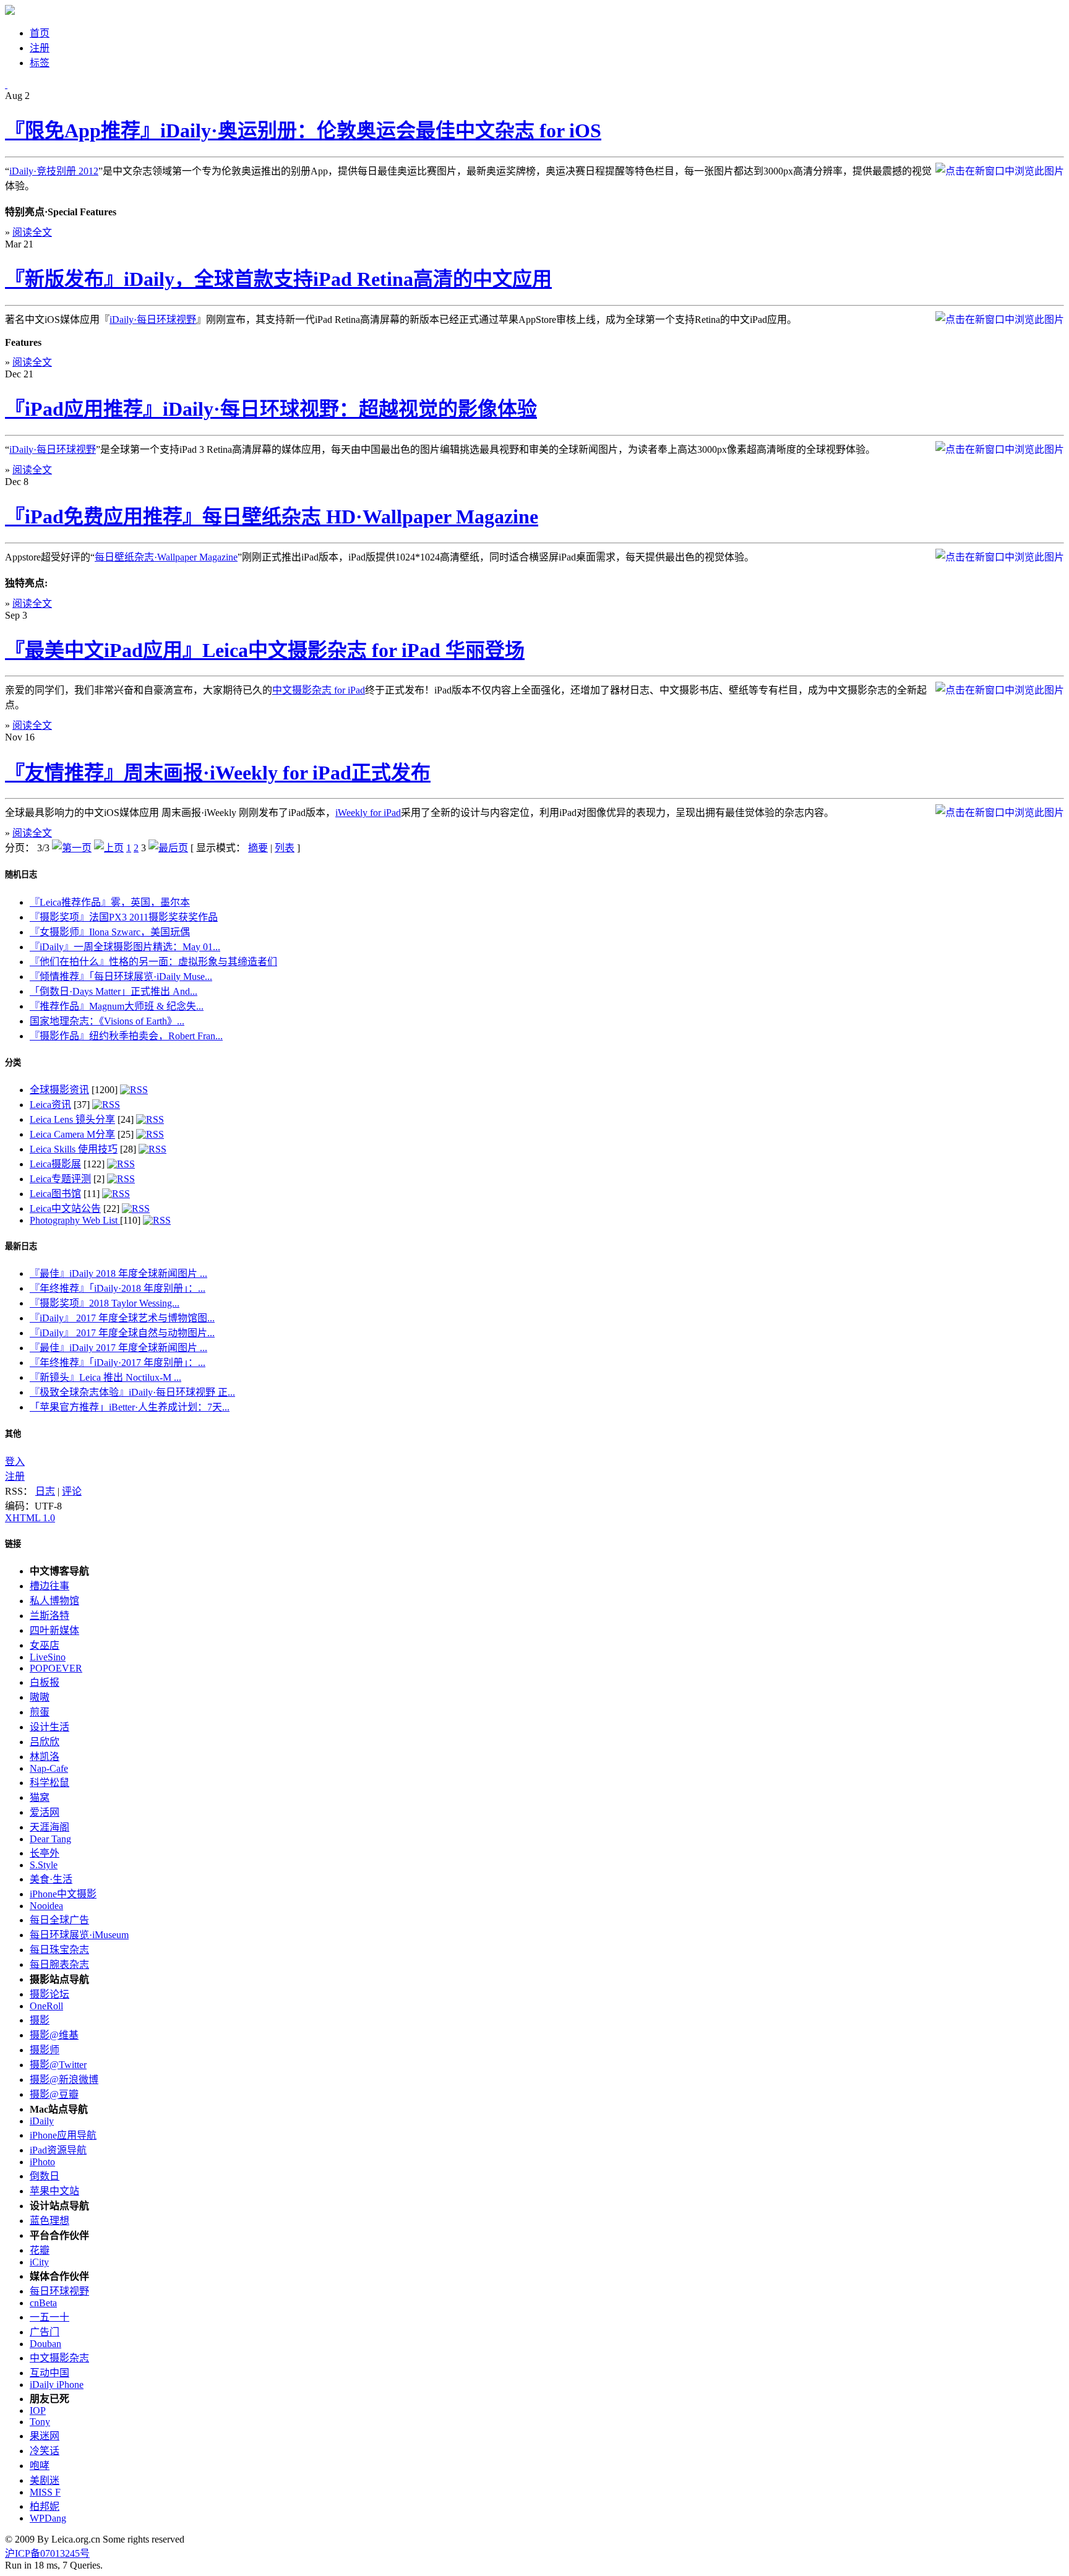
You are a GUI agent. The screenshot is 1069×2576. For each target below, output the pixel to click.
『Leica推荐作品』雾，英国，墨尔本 (110, 902)
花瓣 (40, 2250)
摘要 (258, 848)
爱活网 (45, 1812)
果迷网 (45, 2436)
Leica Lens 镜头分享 (72, 1119)
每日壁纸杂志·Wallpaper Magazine (166, 557)
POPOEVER (56, 1668)
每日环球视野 (59, 2291)
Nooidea (46, 1906)
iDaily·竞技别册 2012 (54, 171)
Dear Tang (50, 1839)
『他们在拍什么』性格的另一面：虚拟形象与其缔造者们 (153, 962)
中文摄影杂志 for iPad (319, 690)
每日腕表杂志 (59, 1964)
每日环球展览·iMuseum (79, 1935)
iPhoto (42, 2162)
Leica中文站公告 (65, 1209)
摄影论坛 (49, 1994)
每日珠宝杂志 (59, 1950)
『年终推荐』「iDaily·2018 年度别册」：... (118, 1288)
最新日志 (21, 1246)
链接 (13, 1544)
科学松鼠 (49, 1783)
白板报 (45, 1682)
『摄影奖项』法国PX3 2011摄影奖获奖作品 (124, 917)
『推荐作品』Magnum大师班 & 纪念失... (117, 1006)
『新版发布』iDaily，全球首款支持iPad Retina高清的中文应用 (278, 279)
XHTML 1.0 (30, 1518)
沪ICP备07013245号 (47, 2553)
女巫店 (45, 1645)
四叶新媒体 (54, 1630)
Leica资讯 (50, 1105)
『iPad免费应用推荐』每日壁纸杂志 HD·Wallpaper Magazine (272, 517)
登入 (15, 1462)
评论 (72, 1491)
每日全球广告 (59, 1920)
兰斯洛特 (49, 1616)
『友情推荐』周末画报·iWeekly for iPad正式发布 (218, 773)
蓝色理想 (49, 2221)
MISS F (45, 2492)
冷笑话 (45, 2451)
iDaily (42, 2121)
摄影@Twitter (58, 2065)
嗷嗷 (40, 1697)
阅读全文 (32, 232)
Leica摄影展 (55, 1164)
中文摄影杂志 (59, 2358)
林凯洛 (45, 1757)
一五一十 (49, 2317)
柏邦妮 (45, 2506)
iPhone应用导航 (63, 2135)
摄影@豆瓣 (54, 2094)
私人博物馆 (54, 1601)
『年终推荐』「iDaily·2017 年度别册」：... (118, 1363)
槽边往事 (49, 1586)
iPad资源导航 (58, 2150)
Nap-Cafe (49, 1768)
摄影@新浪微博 (64, 2080)
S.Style (44, 1865)
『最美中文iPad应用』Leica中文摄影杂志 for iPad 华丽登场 (265, 650)
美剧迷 (45, 2480)
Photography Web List (75, 1220)
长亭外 (45, 1853)
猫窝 (40, 1797)
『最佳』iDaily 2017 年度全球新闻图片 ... (118, 1348)
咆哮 (40, 2466)
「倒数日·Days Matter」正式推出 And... (114, 991)
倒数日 (45, 2176)
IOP (38, 2411)
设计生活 (49, 1727)
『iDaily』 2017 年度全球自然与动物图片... (122, 1333)
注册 (15, 1476)
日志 (45, 1491)
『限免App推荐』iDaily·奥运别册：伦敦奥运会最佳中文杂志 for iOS (303, 131)
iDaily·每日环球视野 (153, 320)
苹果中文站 (54, 2191)
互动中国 (49, 2373)
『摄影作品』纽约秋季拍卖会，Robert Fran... (126, 1036)
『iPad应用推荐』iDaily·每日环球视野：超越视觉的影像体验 (271, 409)
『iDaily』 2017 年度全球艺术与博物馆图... (122, 1318)
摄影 (40, 2020)
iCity (39, 2262)
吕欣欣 (45, 1742)
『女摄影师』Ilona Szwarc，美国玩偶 (110, 932)
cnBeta (43, 2303)
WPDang (48, 2518)
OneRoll (46, 2006)
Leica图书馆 (55, 1194)
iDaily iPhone (57, 2385)
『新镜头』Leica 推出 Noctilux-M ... (105, 1377)
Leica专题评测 (60, 1179)
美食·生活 (51, 1879)
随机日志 (21, 874)
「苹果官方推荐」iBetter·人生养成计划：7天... (130, 1407)
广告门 (45, 2332)
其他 (13, 1434)
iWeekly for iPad (368, 813)
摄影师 (45, 2050)
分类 (13, 1063)
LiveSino (48, 1657)
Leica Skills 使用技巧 (74, 1149)
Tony (40, 2422)
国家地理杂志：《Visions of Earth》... (107, 1021)
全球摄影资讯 (59, 1090)
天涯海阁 (49, 1827)
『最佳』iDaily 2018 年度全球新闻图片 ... (118, 1273)
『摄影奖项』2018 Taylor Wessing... (105, 1303)
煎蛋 (40, 1712)
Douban (45, 2344)
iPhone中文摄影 (63, 1894)
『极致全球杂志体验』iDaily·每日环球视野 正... (132, 1392)
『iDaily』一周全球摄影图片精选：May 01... (125, 947)
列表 (285, 848)
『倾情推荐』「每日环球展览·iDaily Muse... (121, 977)
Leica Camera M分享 (72, 1134)
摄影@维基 (54, 2035)
